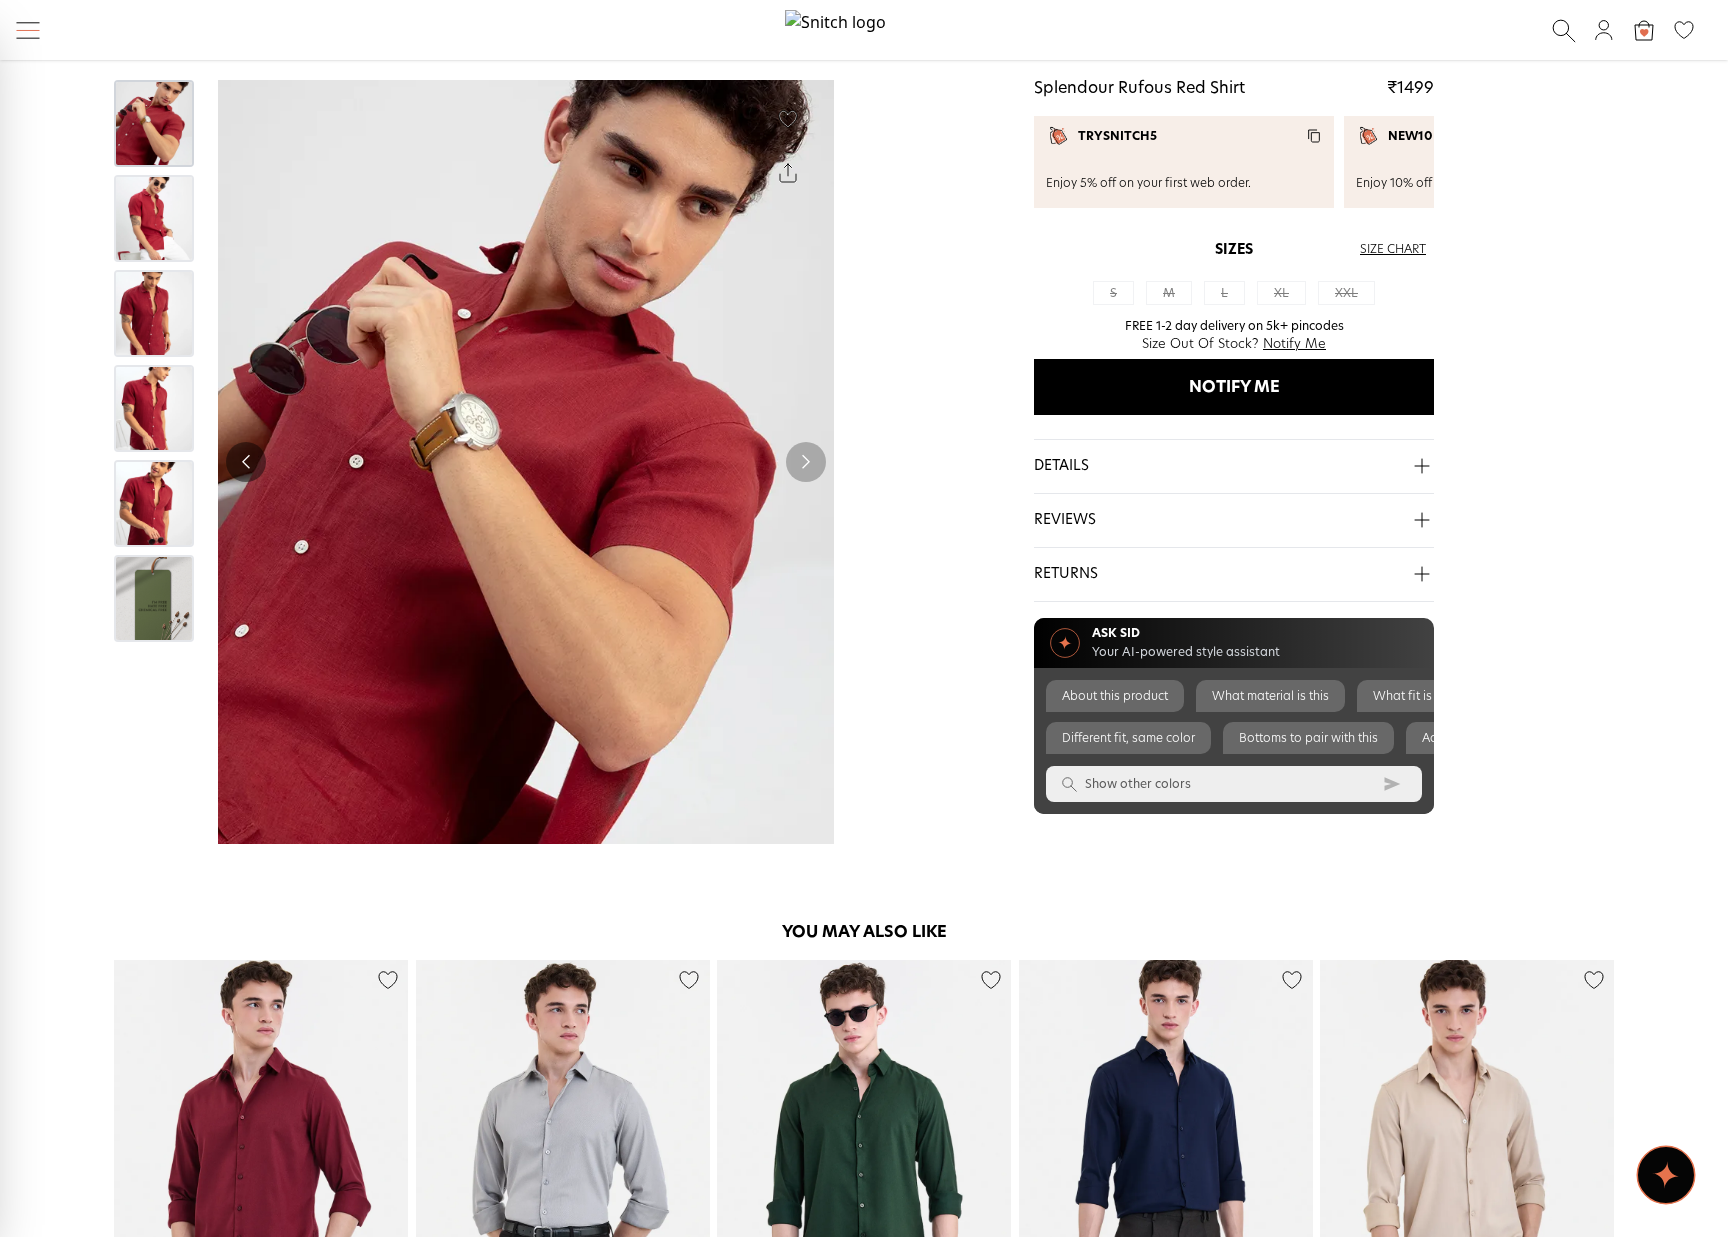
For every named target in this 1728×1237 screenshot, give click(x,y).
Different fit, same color (1128, 738)
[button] (1234, 467)
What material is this (1270, 696)
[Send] (1392, 784)
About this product (1115, 696)
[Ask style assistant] (1666, 1175)
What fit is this (1414, 696)
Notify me (1234, 387)
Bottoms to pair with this (1308, 738)
